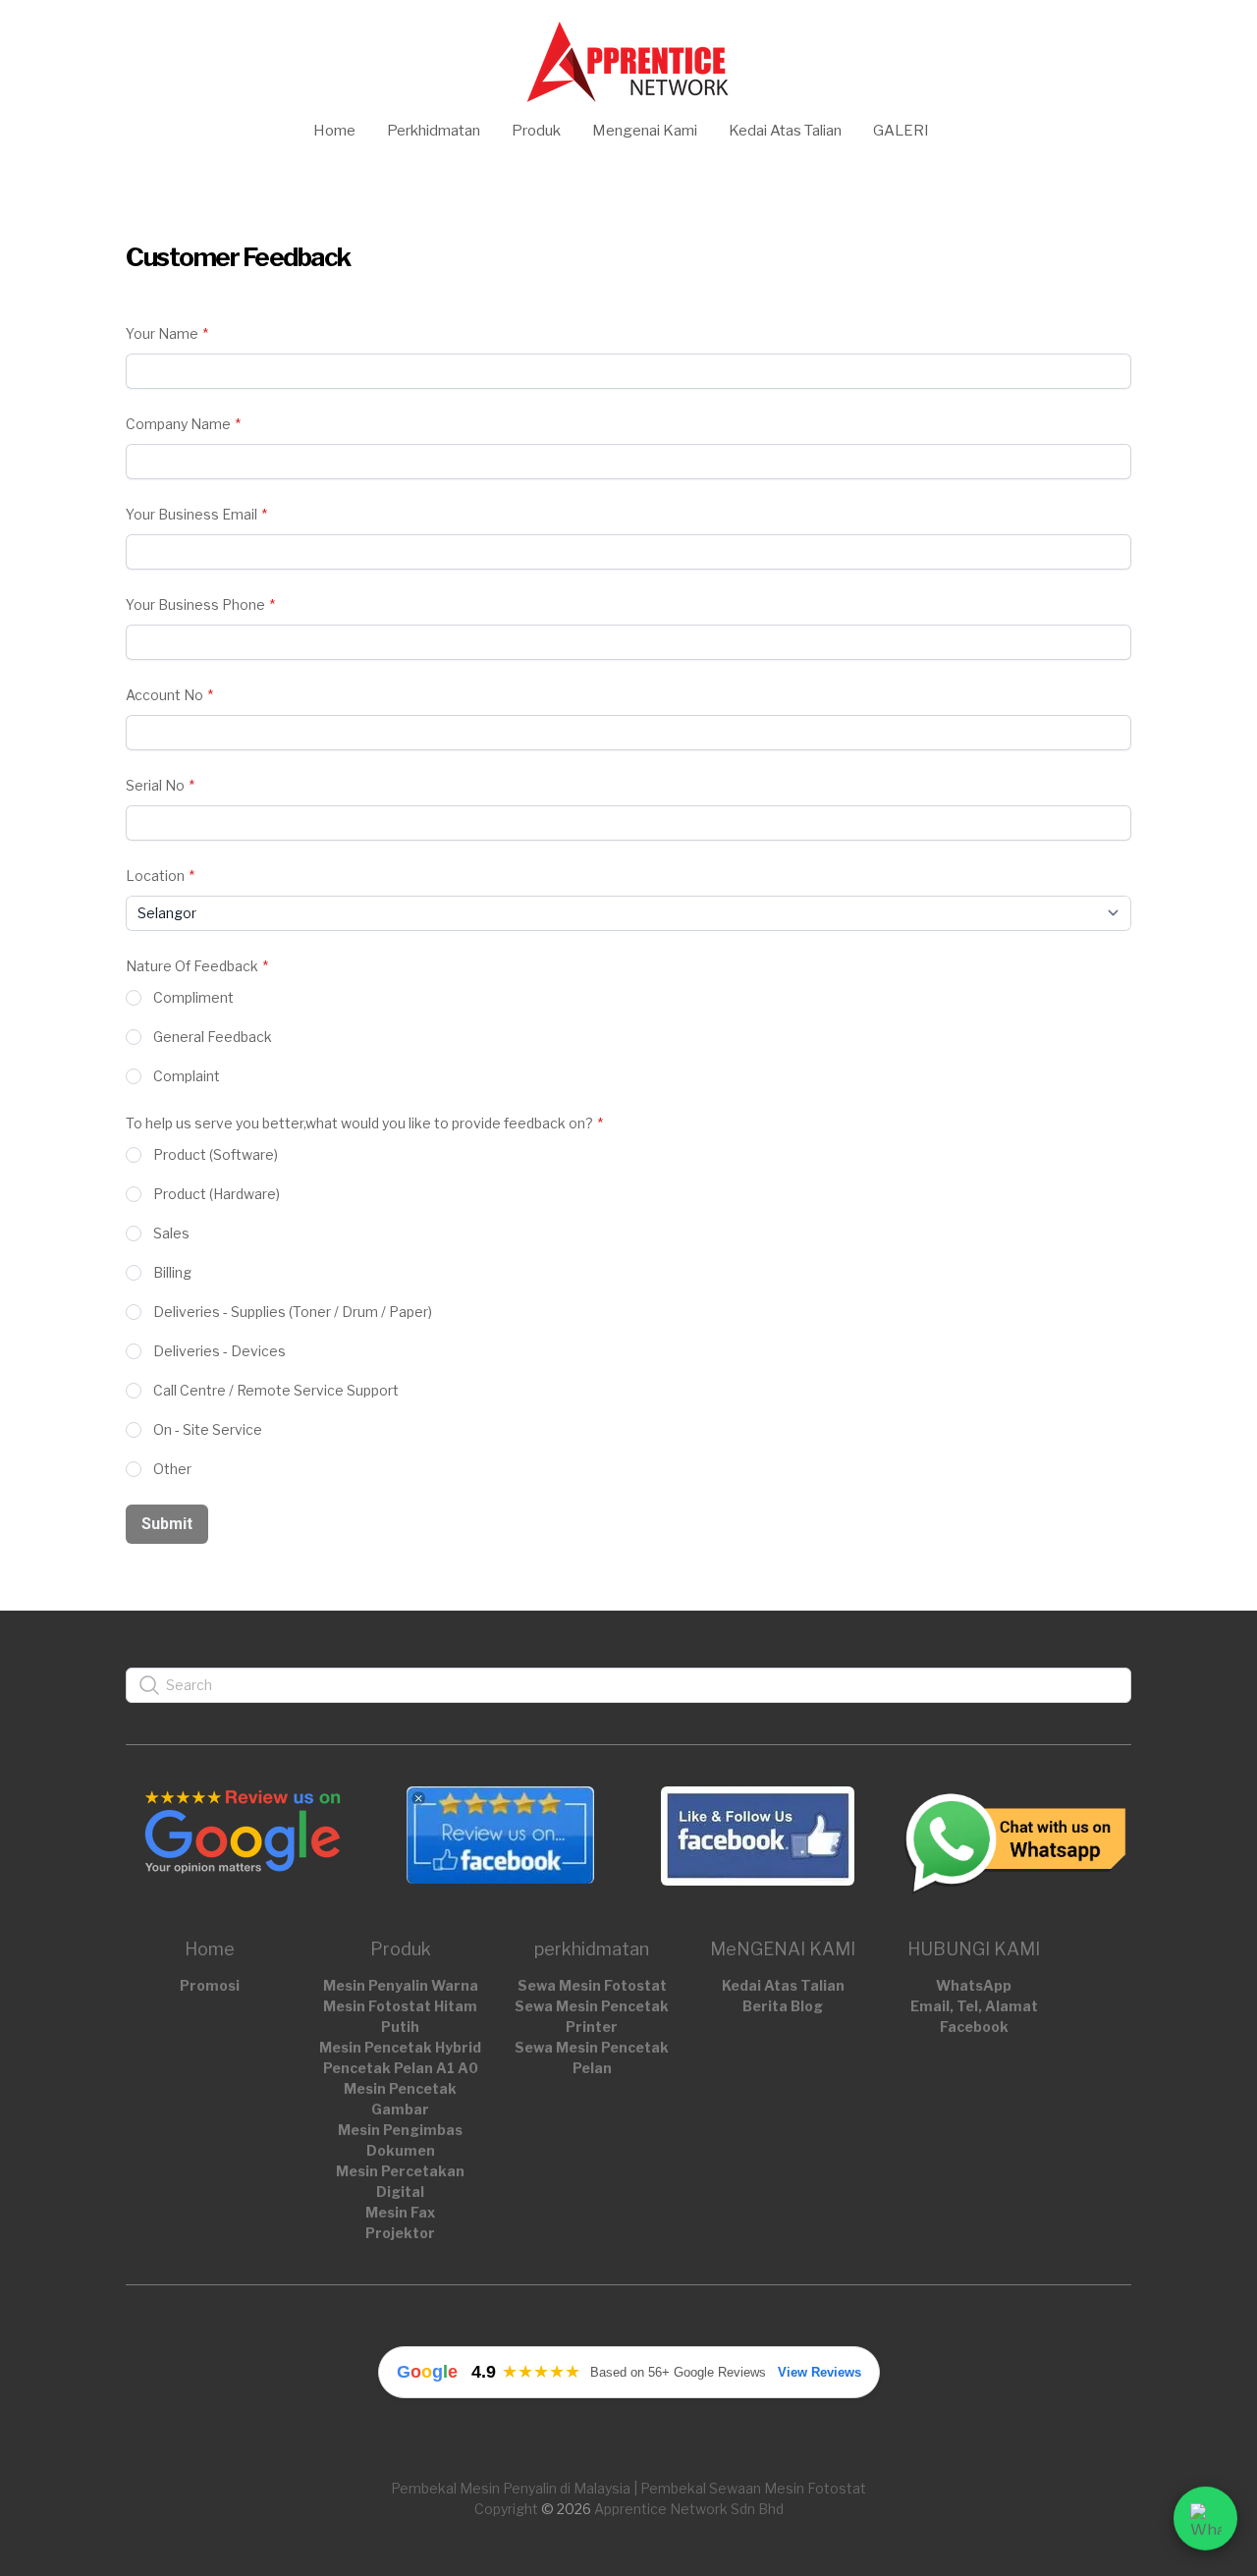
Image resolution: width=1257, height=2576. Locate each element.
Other (172, 1469)
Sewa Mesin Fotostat (592, 1985)
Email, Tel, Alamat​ (974, 2006)
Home (210, 1949)
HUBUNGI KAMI (974, 1949)
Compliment (193, 997)
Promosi (210, 1985)
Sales (171, 1233)
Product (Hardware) (217, 1194)
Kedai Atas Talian (783, 1985)
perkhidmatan (592, 1949)
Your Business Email (191, 514)
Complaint (187, 1076)
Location (155, 876)
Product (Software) (216, 1154)
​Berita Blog (783, 2006)
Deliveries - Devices (219, 1351)
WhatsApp (974, 1985)
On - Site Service (208, 1429)
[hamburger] (39, 31)
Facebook (974, 2027)
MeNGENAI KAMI (783, 1949)
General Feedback (213, 1037)
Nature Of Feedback (192, 966)
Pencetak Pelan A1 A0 (401, 2068)
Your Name (162, 333)
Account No (164, 695)
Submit (167, 1524)
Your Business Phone (195, 604)
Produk (401, 1949)
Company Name (178, 424)
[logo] (628, 60)
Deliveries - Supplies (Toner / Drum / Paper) (293, 1312)
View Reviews (820, 2372)
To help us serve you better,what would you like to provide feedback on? (359, 1123)
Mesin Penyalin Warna (401, 1985)
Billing (172, 1272)
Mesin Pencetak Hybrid (400, 2047)
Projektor (400, 2233)
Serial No (155, 785)
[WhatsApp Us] (1205, 2517)
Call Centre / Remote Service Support (276, 1390)
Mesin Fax (400, 2212)
